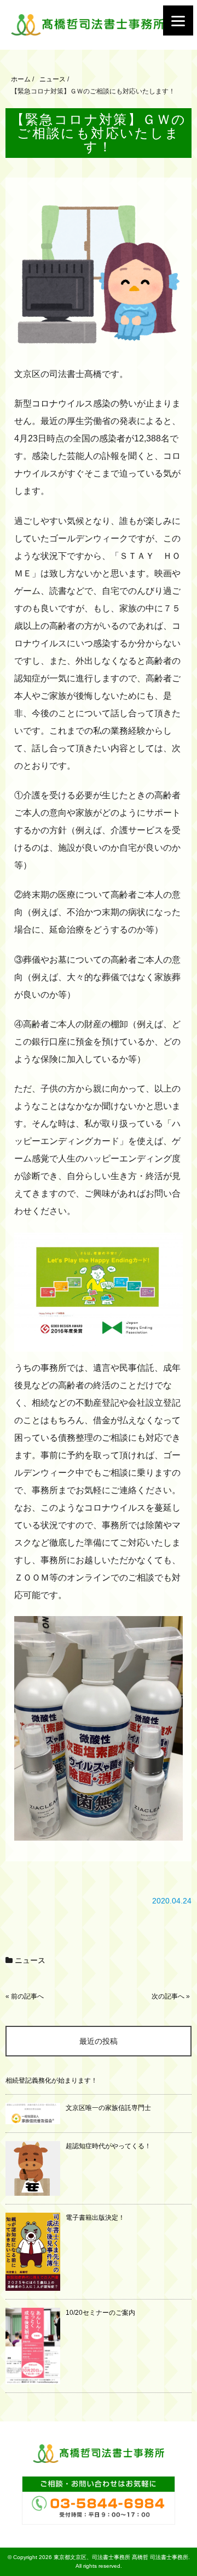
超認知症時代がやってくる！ (108, 2146)
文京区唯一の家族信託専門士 (108, 2108)
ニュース (30, 1960)
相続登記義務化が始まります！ (51, 2080)
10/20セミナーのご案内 (100, 2313)
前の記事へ (27, 1996)
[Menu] (178, 20)
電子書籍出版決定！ (95, 2218)
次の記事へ (168, 1996)
